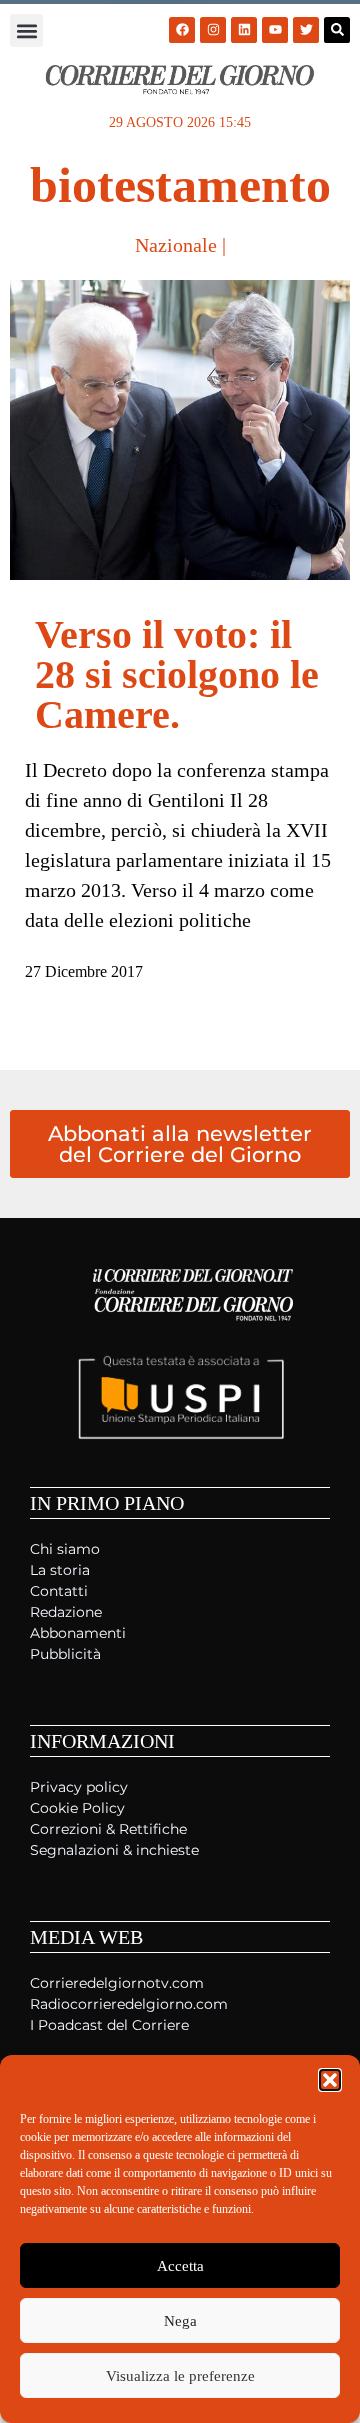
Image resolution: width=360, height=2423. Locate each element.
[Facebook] (182, 30)
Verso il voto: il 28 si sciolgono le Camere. (177, 674)
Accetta (180, 2266)
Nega (180, 2321)
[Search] (337, 30)
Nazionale (176, 245)
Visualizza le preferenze (180, 2376)
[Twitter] (306, 30)
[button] (330, 2080)
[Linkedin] (244, 30)
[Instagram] (213, 30)
